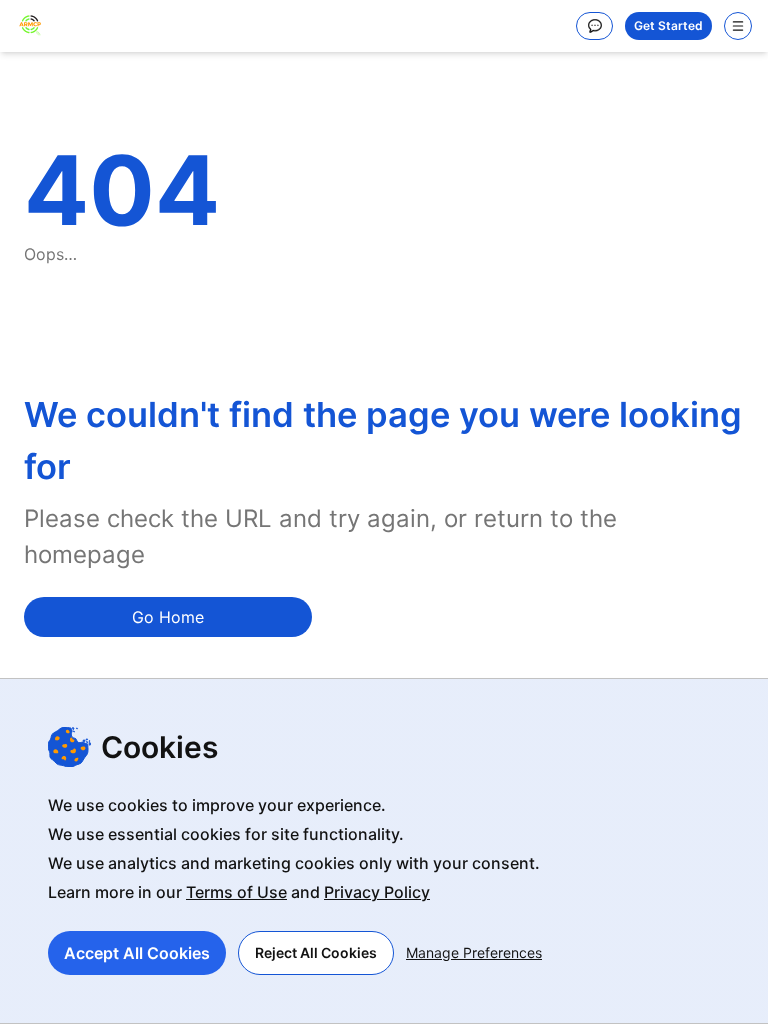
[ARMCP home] (30, 26)
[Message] (594, 26)
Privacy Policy (377, 892)
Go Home (168, 617)
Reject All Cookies (316, 952)
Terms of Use (236, 892)
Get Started (668, 25)
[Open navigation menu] (738, 26)
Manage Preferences (474, 952)
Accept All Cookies (137, 953)
